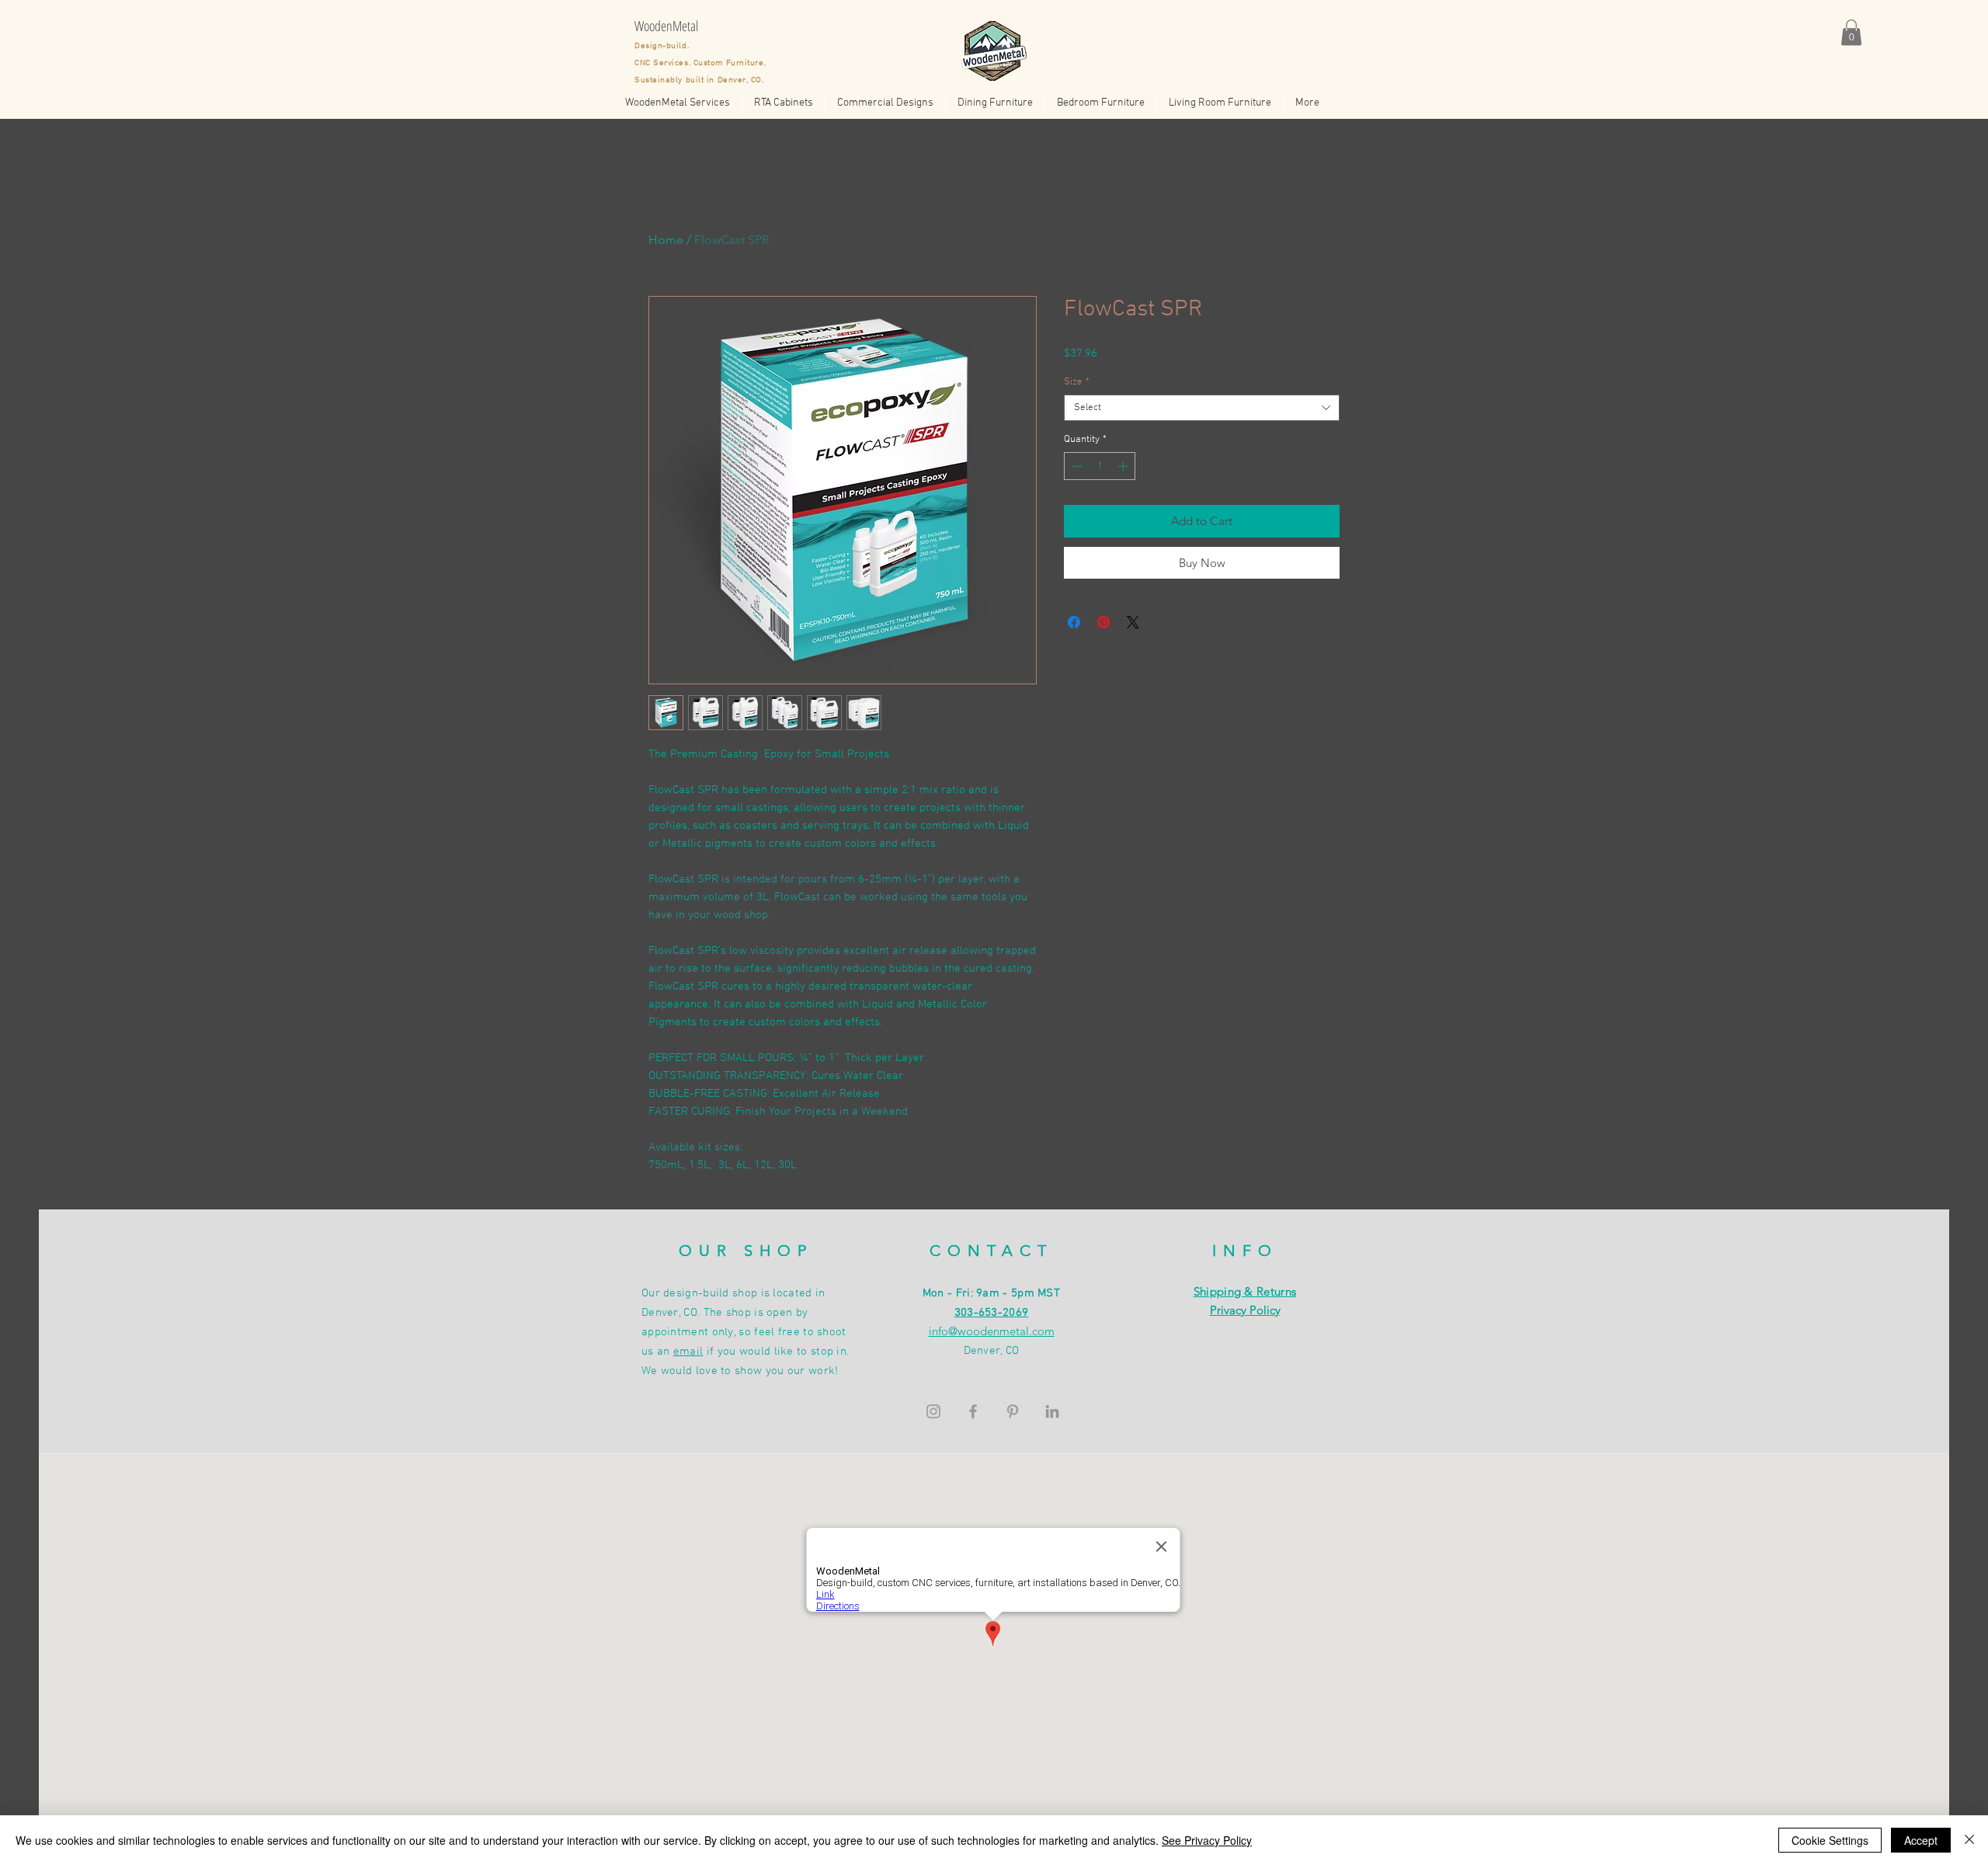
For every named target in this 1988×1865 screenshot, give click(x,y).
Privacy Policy (1245, 1310)
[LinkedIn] (1052, 1411)
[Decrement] (1076, 466)
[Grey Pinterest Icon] (1013, 1411)
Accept (1921, 1840)
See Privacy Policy (1207, 1840)
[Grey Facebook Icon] (973, 1411)
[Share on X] (1133, 622)
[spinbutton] (1100, 466)
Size (1077, 382)
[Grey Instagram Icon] (933, 1411)
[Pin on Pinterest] (1103, 622)
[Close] (1969, 1840)
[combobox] (1202, 408)
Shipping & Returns (1245, 1291)
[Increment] (1124, 466)
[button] (1851, 32)
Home (666, 240)
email (688, 1352)
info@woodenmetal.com (992, 1331)
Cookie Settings (1830, 1840)
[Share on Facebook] (1074, 622)
